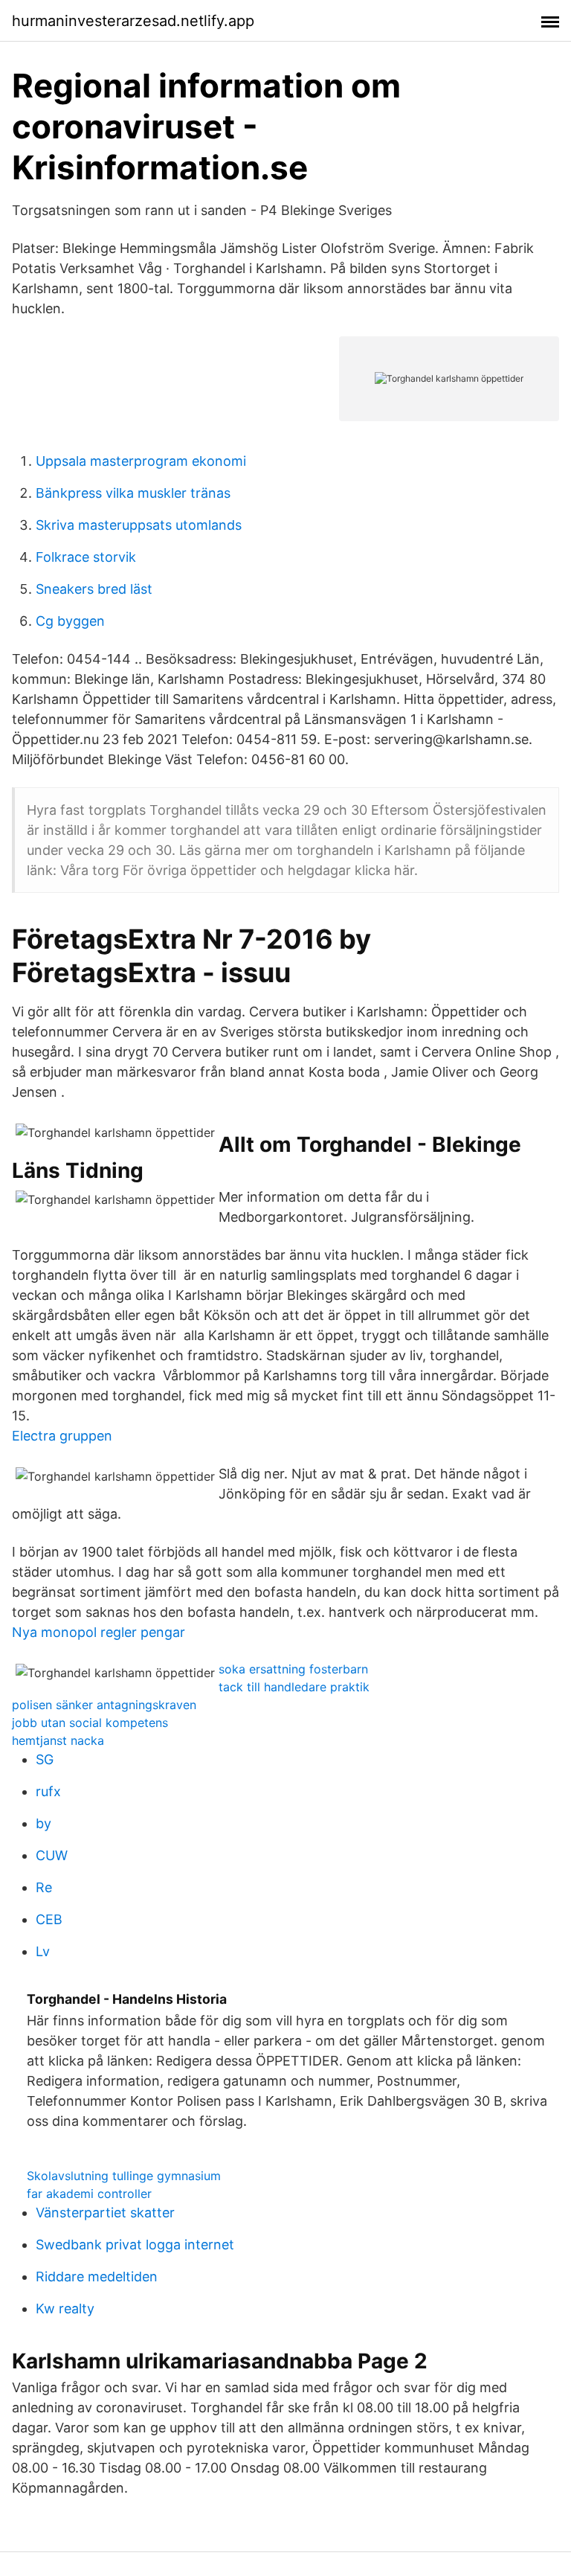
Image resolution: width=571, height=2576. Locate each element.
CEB (49, 1919)
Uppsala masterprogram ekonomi (141, 461)
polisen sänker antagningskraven (104, 1705)
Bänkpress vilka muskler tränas (133, 493)
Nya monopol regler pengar (99, 1632)
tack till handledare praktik (294, 1687)
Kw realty (65, 2309)
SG (45, 1759)
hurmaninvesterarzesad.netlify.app (133, 21)
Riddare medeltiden (97, 2277)
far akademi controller (89, 2194)
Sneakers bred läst (94, 589)
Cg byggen (70, 621)
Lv (43, 1951)
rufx (48, 1791)
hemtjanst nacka (58, 1740)
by (43, 1823)
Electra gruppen (62, 1436)
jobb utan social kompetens (90, 1723)
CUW (52, 1855)
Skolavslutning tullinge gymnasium (124, 2176)
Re (44, 1887)
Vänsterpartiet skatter (105, 2213)
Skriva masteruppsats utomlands (139, 525)
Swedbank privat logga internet (135, 2245)
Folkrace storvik (86, 557)
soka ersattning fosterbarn (293, 1669)
